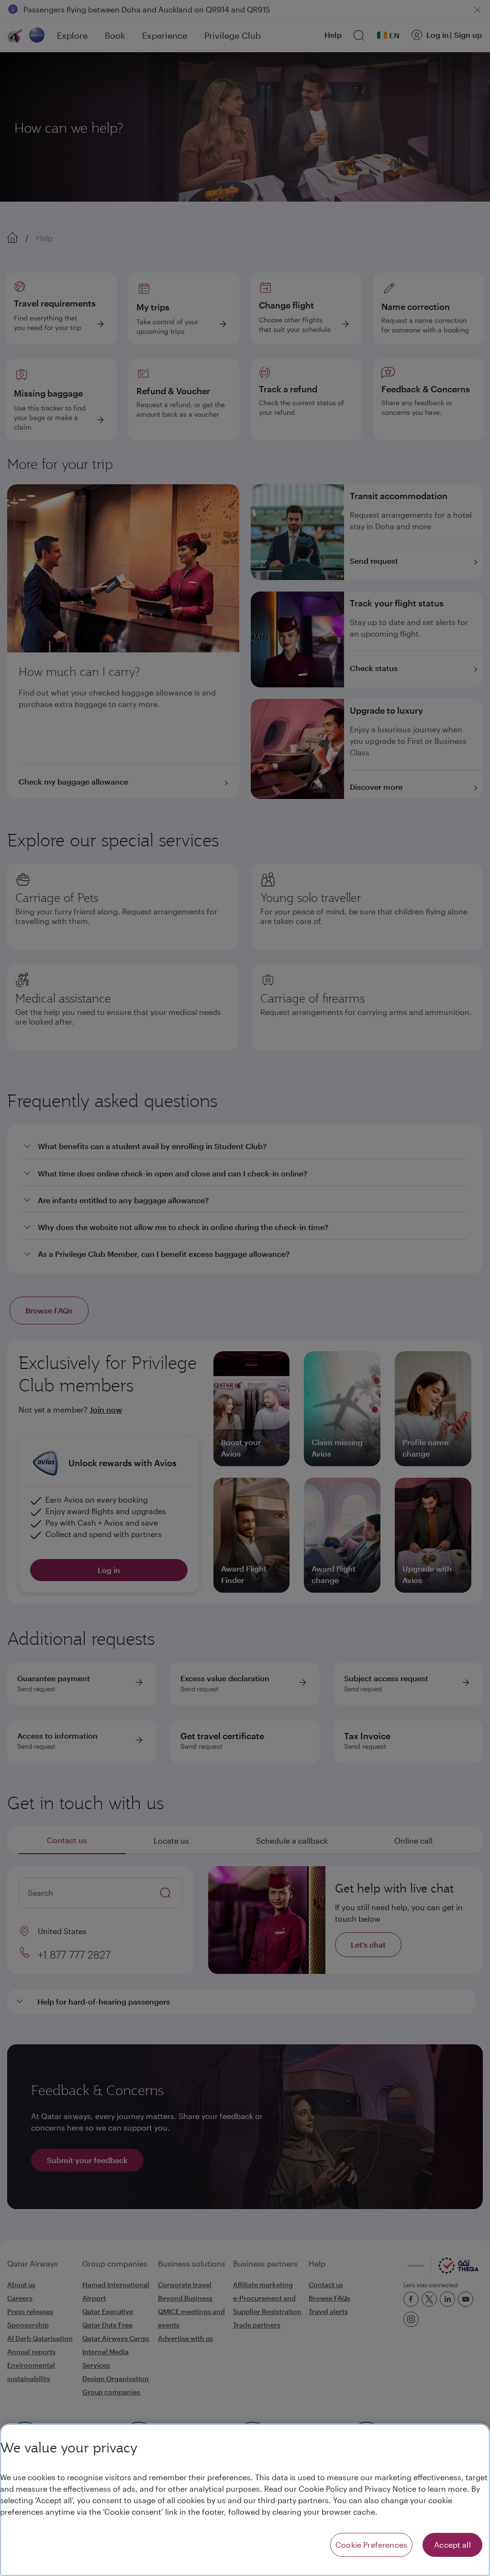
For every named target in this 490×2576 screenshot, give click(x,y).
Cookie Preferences (371, 2545)
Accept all (452, 2545)
